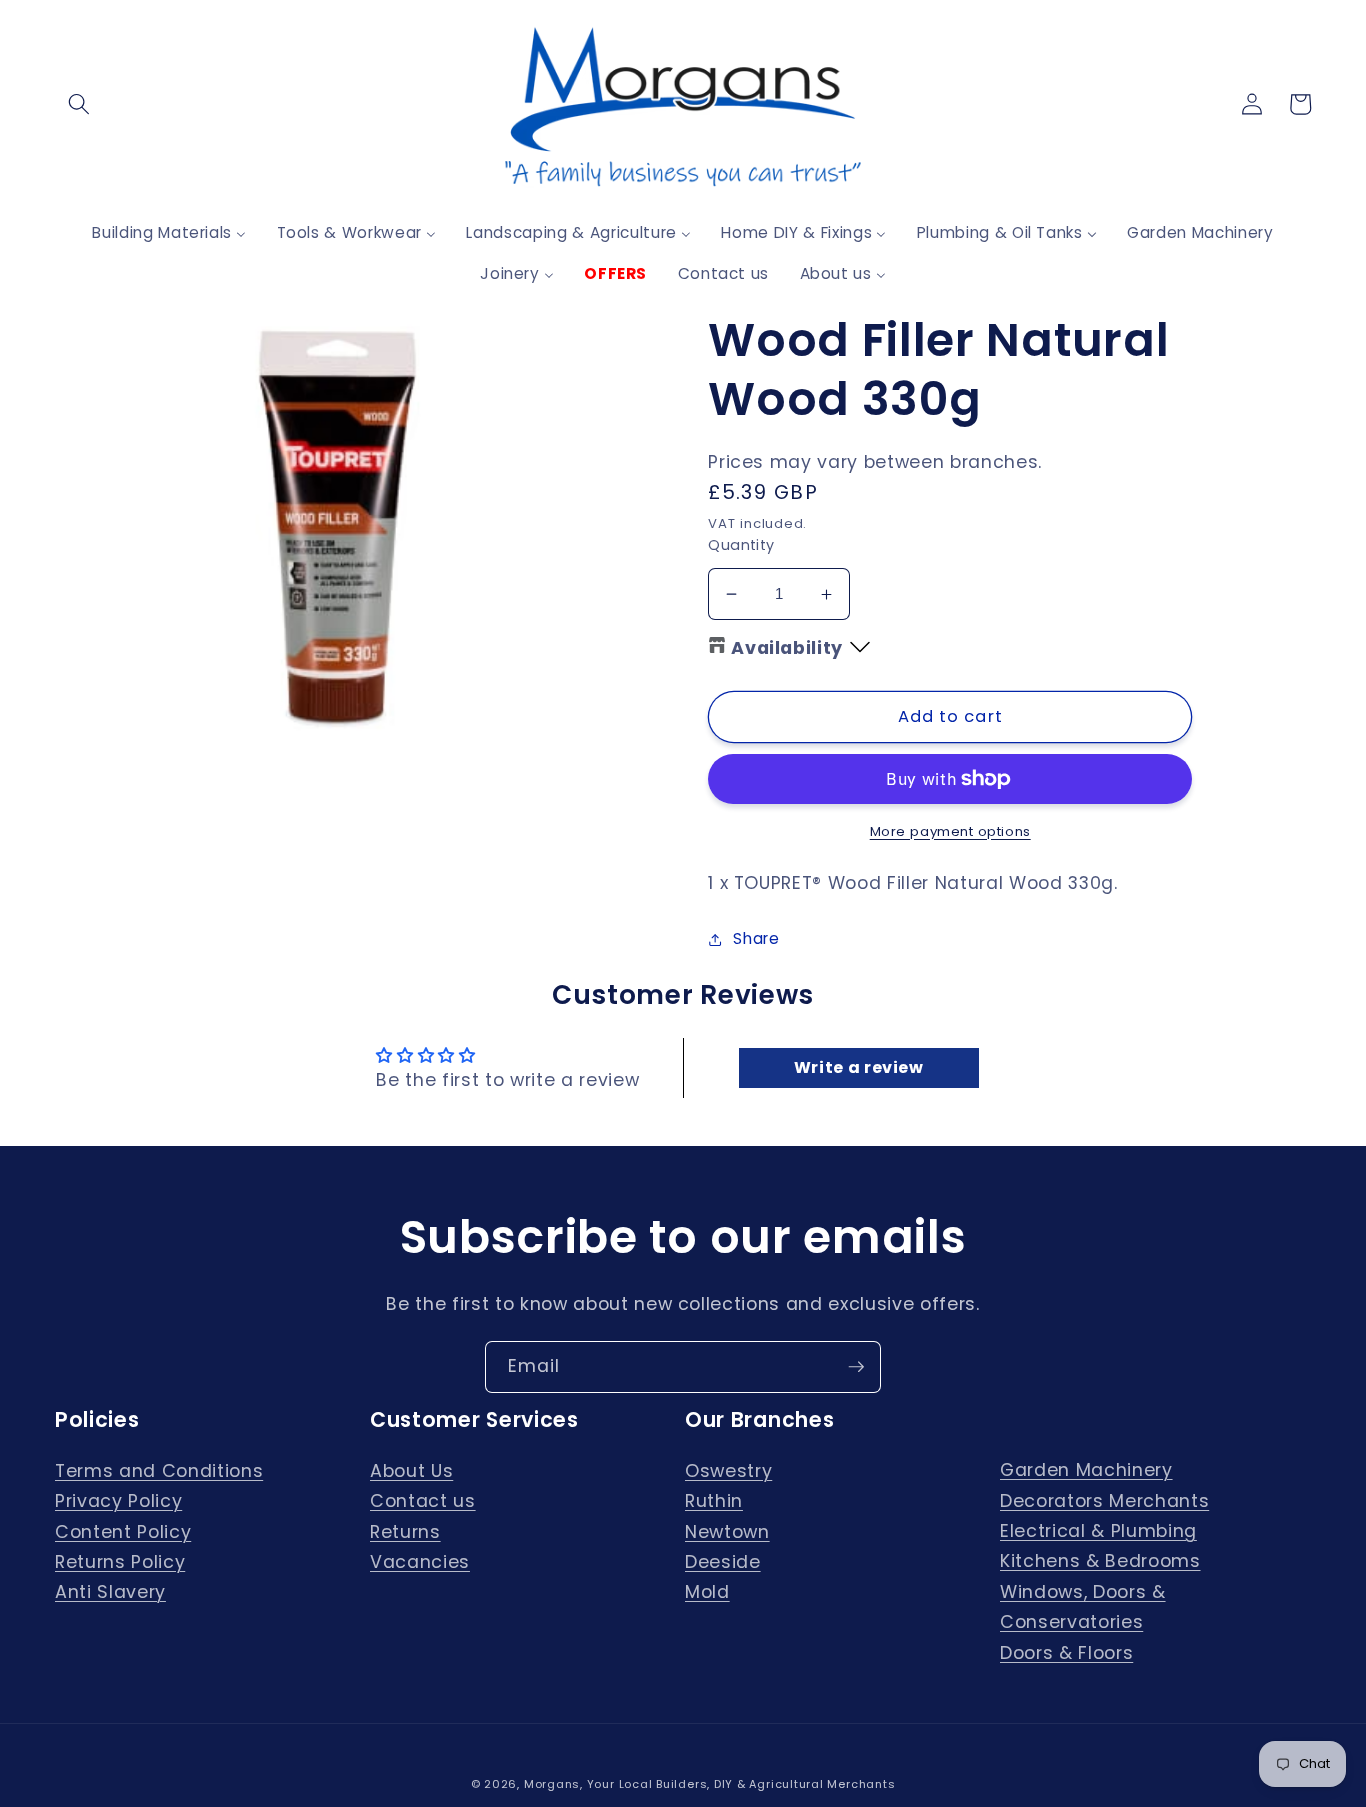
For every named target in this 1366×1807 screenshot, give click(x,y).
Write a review (859, 1067)
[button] (79, 104)
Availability (787, 648)
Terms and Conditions (159, 1471)
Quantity (741, 545)
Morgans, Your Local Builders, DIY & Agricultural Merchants (710, 1784)
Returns (405, 1532)
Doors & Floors (1066, 1653)
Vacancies (420, 1562)
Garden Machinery (1086, 1470)
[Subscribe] (856, 1367)
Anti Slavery (110, 1592)
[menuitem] (169, 232)
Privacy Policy (118, 1501)
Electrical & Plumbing (1098, 1531)
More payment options (950, 831)
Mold (707, 1592)
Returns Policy (120, 1562)
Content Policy (123, 1532)
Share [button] (756, 938)
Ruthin (714, 1501)
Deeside (723, 1562)
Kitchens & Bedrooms (1100, 1561)
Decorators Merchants (1104, 1501)
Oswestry (728, 1471)
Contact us (423, 1501)
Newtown (727, 1532)
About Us (411, 1471)
